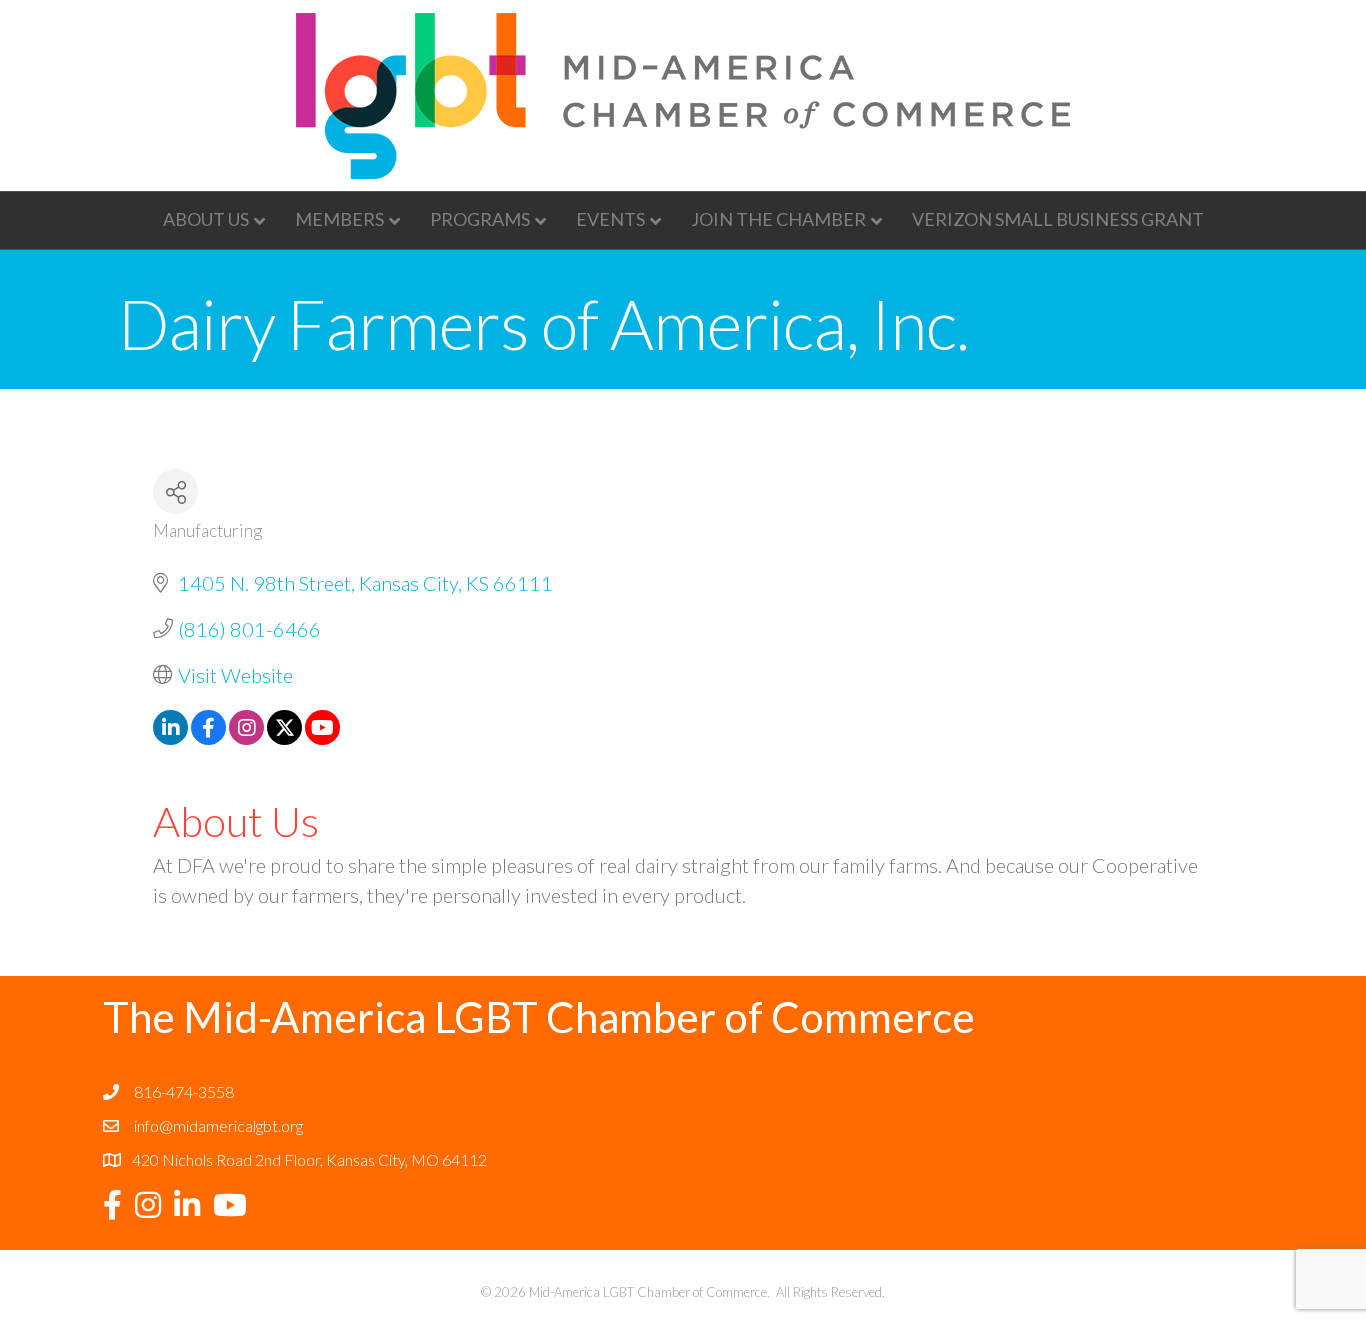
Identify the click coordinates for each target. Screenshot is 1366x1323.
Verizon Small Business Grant (1058, 219)
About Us (206, 219)
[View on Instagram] (246, 737)
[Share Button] (175, 491)
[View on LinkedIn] (170, 737)
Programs (480, 219)
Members (339, 219)
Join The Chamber (778, 219)
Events (610, 219)
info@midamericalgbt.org (218, 1125)
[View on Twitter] (284, 737)
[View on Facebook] (208, 737)
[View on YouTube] (322, 737)
